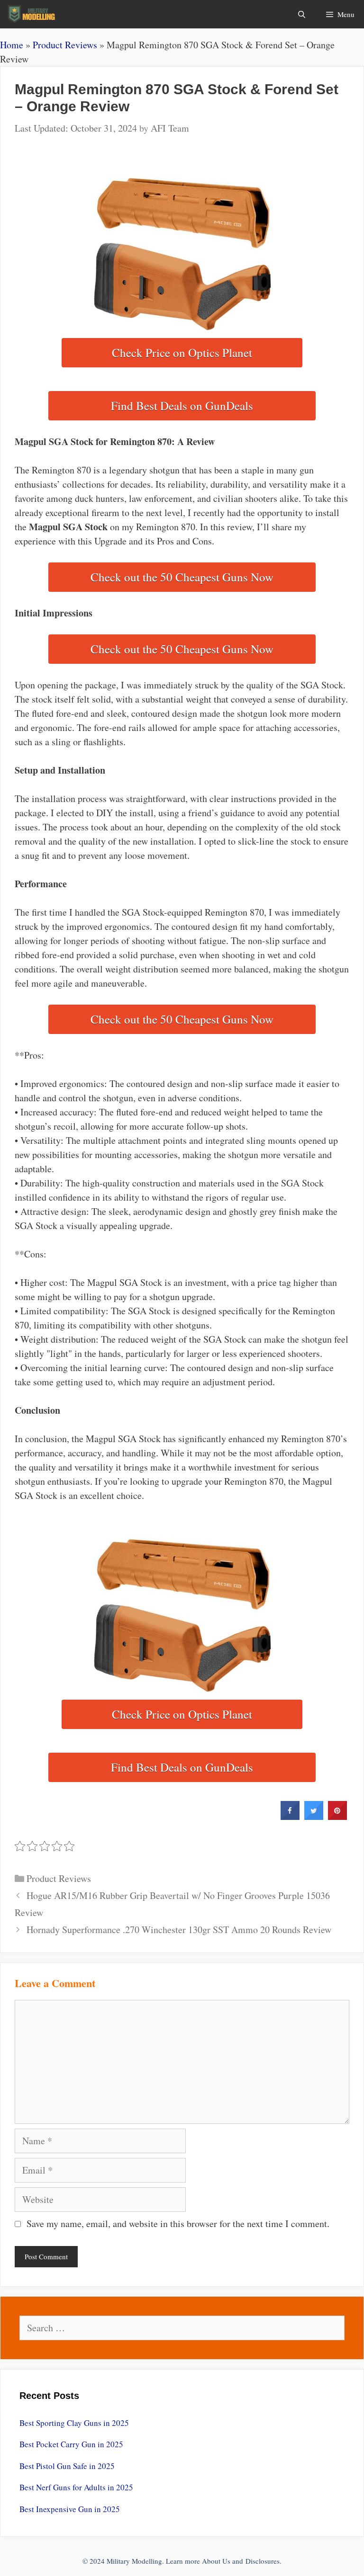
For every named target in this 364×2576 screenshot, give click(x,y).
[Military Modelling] (32, 14)
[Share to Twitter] (314, 1817)
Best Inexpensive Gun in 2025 (70, 2509)
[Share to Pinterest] (337, 1817)
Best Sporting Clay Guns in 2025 (74, 2423)
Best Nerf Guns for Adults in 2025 (76, 2487)
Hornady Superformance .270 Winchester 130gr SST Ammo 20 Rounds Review (179, 1930)
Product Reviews (65, 45)
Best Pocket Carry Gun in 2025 (71, 2444)
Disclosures (263, 2561)
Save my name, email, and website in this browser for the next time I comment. (178, 2224)
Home (12, 45)
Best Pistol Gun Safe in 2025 (67, 2466)
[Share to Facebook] (290, 1817)
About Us (216, 2561)
